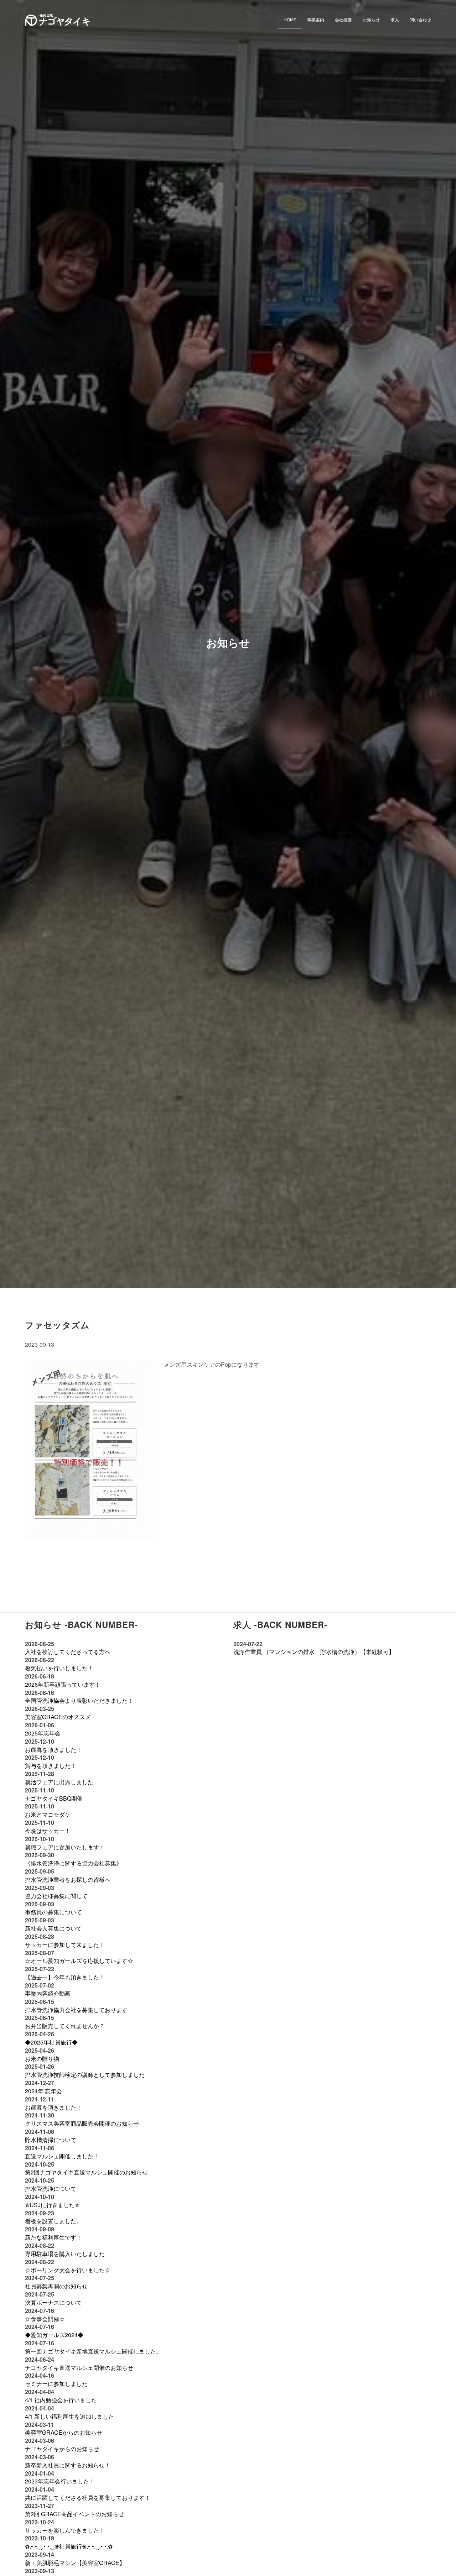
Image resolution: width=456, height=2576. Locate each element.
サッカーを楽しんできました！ (65, 2530)
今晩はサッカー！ (48, 1831)
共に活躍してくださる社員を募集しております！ (88, 2498)
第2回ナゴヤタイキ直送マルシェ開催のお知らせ (86, 2172)
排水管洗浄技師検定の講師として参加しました (85, 2075)
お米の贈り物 (42, 2059)
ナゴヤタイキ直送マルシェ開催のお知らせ (79, 2368)
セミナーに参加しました (56, 2384)
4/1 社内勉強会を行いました (61, 2400)
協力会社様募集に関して (56, 1896)
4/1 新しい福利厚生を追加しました (69, 2416)
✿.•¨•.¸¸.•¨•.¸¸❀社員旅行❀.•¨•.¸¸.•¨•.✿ (69, 2546)
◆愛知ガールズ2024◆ (54, 2335)
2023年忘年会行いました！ (60, 2481)
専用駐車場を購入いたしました (65, 2254)
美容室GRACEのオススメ (58, 1717)
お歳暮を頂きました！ (53, 1750)
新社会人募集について (53, 1928)
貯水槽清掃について (51, 2140)
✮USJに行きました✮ (52, 2205)
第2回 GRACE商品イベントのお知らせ (74, 2514)
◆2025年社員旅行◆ (51, 2042)
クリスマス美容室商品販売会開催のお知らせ (82, 2123)
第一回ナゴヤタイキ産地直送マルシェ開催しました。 (93, 2351)
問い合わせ (420, 19)
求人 (395, 19)
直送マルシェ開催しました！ (62, 2156)
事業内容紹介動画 (48, 1993)
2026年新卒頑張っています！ (63, 1684)
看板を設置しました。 (53, 2221)
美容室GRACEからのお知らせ (64, 2432)
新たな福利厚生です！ (53, 2237)
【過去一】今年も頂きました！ (65, 1977)
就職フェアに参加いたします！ (65, 1847)
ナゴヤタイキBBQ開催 (54, 1798)
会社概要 (343, 19)
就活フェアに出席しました (59, 1782)
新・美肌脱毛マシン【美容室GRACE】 (75, 2563)
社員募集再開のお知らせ (56, 2286)
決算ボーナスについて (53, 2302)
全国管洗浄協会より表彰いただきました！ (79, 1700)
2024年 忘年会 (43, 2091)
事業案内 (316, 19)
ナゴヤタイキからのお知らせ (62, 2449)
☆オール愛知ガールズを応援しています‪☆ (79, 1961)
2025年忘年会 (43, 1733)
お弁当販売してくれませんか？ (65, 2026)
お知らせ (371, 19)
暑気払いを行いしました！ (59, 1668)
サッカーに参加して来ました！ (65, 1945)
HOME (290, 19)
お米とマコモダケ (48, 1814)
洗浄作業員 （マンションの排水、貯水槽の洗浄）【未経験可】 (314, 1652)
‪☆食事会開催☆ (45, 2319)
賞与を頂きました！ (51, 1766)
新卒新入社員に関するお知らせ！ (68, 2465)
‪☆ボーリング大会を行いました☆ (68, 2270)
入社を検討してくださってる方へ (68, 1652)
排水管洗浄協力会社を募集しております (76, 2010)
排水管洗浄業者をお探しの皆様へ (68, 1879)
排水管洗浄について (51, 2188)
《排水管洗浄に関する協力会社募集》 (73, 1863)
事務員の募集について (53, 1912)
